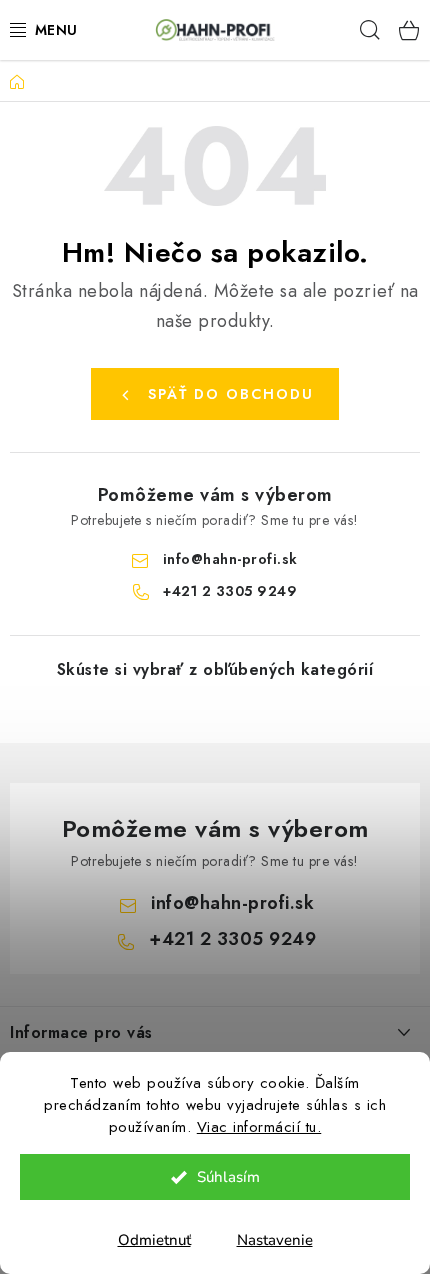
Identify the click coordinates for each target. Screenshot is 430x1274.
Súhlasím (228, 1177)
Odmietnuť (154, 1240)
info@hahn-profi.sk (230, 559)
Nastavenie (275, 1240)
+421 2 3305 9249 (230, 591)
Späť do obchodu (231, 394)
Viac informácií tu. (259, 1127)
